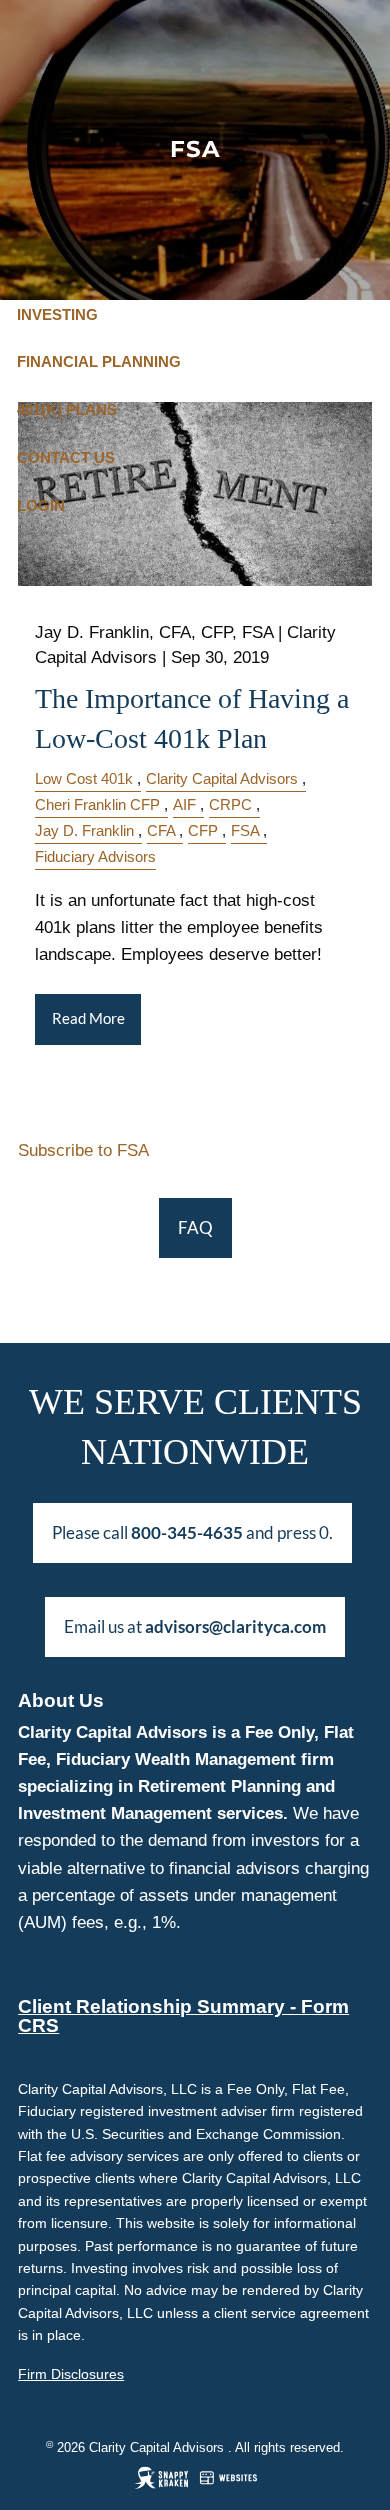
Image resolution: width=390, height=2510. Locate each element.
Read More (88, 1018)
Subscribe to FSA (83, 1150)
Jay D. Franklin (84, 830)
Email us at (195, 1626)
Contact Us (66, 457)
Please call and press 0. (192, 1532)
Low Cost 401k (84, 778)
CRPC (230, 804)
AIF (184, 804)
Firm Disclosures (71, 2374)
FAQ (195, 1227)
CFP (203, 830)
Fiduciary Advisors (95, 856)
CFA (161, 830)
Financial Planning (99, 361)
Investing (57, 314)
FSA (245, 830)
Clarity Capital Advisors (222, 778)
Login (41, 505)
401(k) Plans (67, 409)
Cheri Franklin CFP (97, 804)
